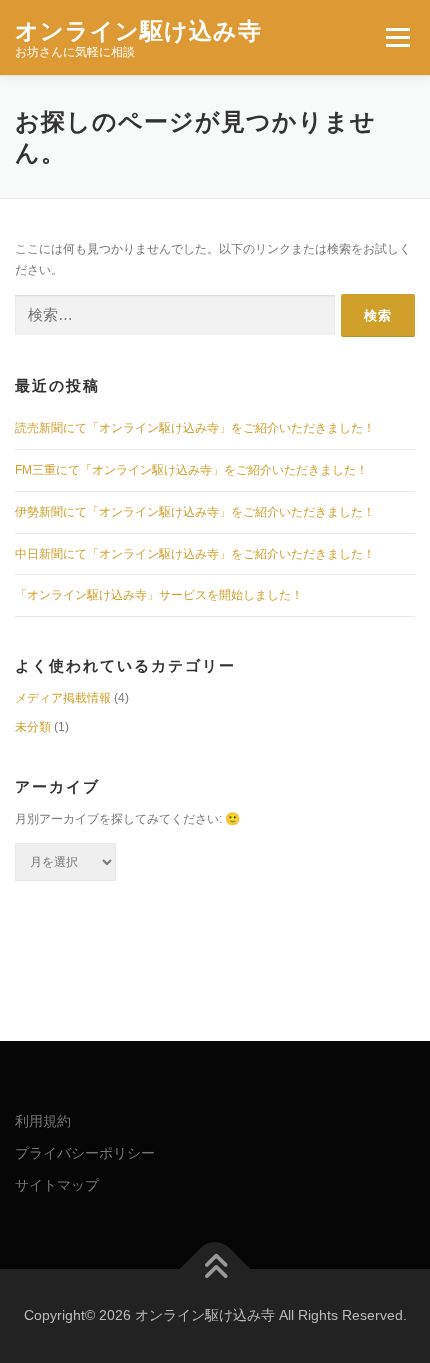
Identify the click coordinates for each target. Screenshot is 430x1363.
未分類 (33, 727)
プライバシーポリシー (85, 1153)
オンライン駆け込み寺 (138, 29)
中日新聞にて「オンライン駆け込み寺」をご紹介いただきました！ (195, 554)
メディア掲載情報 (63, 698)
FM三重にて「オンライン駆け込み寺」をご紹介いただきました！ (191, 470)
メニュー (397, 37)
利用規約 (43, 1121)
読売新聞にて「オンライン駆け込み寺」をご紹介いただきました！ (195, 428)
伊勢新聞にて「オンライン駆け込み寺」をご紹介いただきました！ (195, 512)
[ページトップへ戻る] (215, 1269)
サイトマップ (57, 1185)
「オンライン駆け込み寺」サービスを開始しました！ (159, 595)
